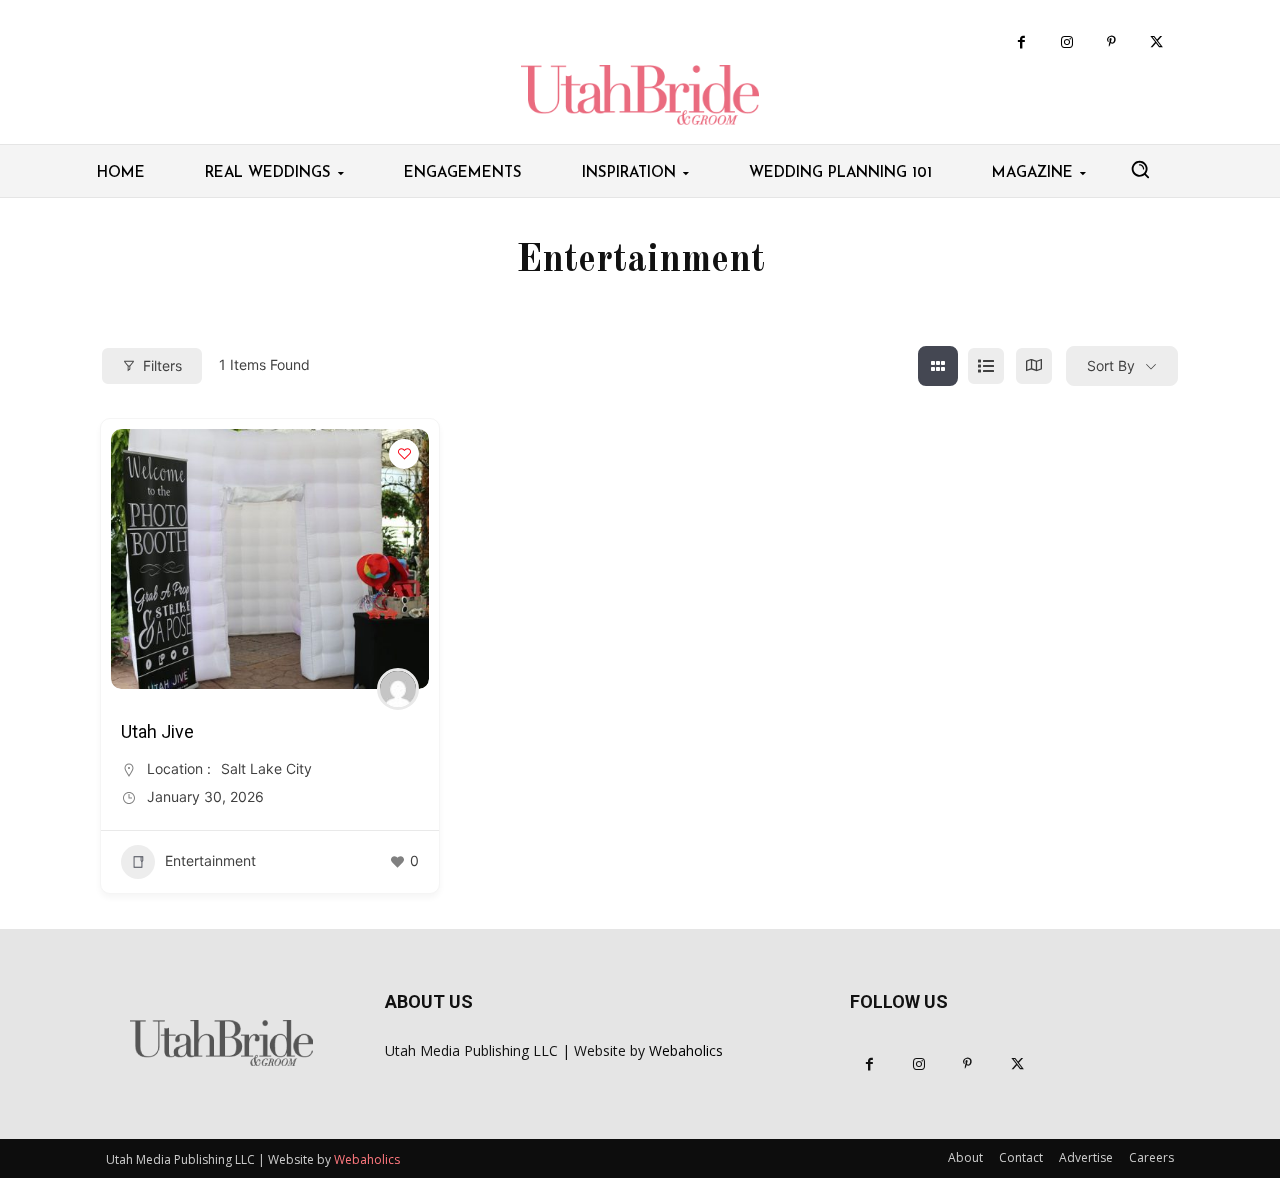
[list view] (986, 366)
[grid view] (938, 366)
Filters (162, 365)
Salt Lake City (266, 768)
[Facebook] (1021, 42)
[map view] (1034, 366)
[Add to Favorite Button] (404, 454)
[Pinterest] (1111, 42)
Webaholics (686, 1050)
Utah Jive (157, 731)
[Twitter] (1156, 42)
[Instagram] (1066, 42)
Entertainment (210, 860)
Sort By (1111, 365)
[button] (1140, 169)
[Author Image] (398, 689)
